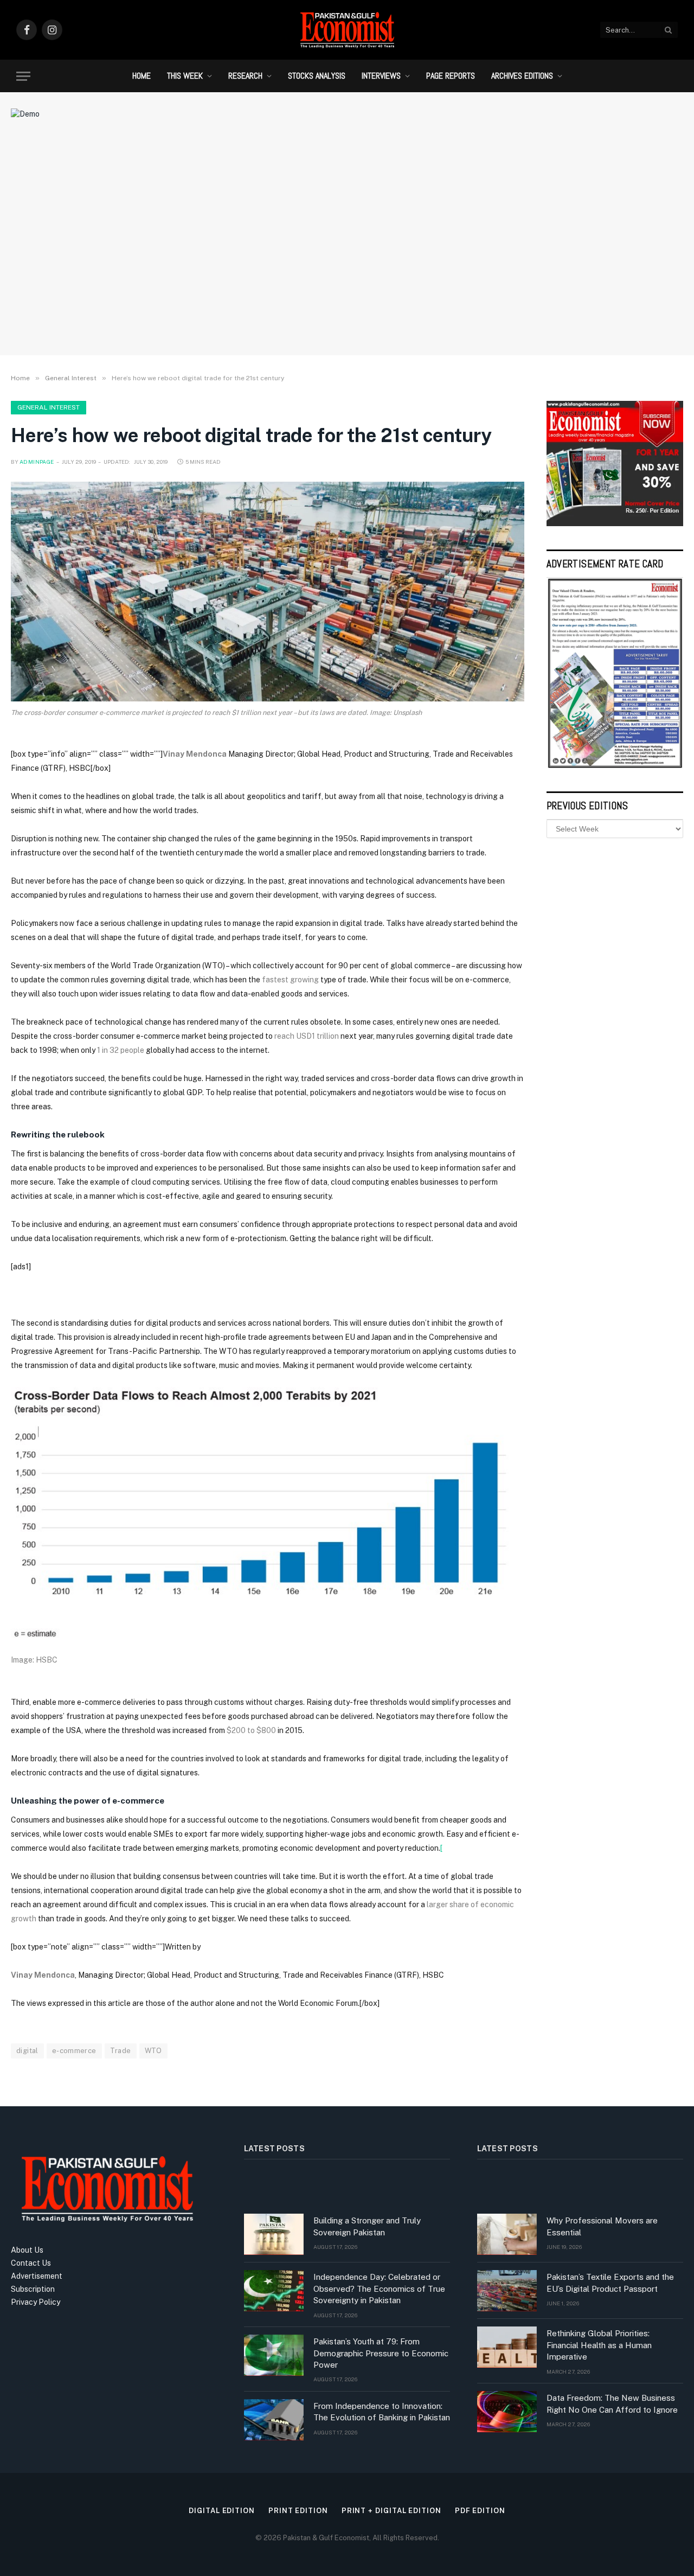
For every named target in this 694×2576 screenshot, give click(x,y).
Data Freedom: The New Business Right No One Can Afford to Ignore (612, 2404)
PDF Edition (480, 2511)
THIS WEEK (185, 76)
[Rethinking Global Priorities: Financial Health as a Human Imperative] (507, 2347)
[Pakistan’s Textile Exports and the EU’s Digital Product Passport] (507, 2291)
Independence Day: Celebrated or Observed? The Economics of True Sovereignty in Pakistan (379, 2289)
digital (27, 2051)
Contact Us (31, 2263)
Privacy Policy (36, 2302)
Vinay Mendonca (195, 754)
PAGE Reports (451, 76)
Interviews (381, 76)
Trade (121, 2051)
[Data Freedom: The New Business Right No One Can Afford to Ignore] (507, 2412)
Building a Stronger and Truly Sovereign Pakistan (367, 2226)
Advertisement (37, 2276)
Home (142, 76)
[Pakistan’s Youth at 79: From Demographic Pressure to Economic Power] (274, 2355)
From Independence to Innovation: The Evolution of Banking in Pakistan (382, 2412)
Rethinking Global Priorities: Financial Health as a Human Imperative (599, 2345)
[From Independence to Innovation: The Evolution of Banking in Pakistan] (274, 2420)
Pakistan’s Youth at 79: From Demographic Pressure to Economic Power (381, 2353)
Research (245, 76)
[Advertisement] (347, 258)
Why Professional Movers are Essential (602, 2226)
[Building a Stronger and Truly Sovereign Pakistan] (274, 2234)
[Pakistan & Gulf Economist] (347, 30)
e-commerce (74, 2051)
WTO (153, 2051)
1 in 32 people (121, 1050)
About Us (27, 2250)
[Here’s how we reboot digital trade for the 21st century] (268, 592)
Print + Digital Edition (391, 2511)
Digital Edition (222, 2511)
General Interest (49, 407)
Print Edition (298, 2511)
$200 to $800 (251, 1730)
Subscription (33, 2289)
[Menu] (23, 76)
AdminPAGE (37, 462)
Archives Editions (522, 76)
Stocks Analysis (317, 76)
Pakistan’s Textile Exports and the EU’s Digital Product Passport (610, 2283)
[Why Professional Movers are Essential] (507, 2234)
